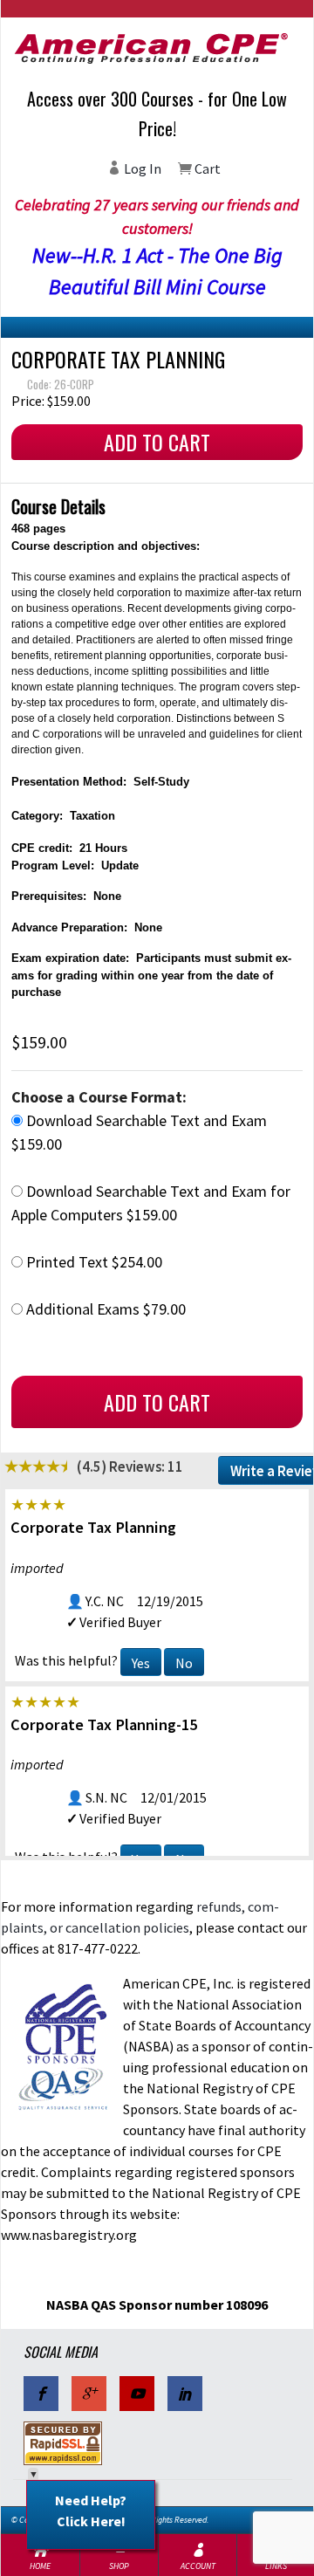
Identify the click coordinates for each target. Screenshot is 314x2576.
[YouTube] (137, 2394)
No (184, 1663)
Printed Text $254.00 (92, 1262)
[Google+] (89, 2394)
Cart (206, 168)
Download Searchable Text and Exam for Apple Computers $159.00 (151, 1203)
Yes (141, 1663)
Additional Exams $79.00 (104, 1309)
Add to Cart (157, 442)
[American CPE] (157, 48)
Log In (141, 168)
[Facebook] (41, 2394)
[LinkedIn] (185, 2394)
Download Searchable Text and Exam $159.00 (139, 1132)
